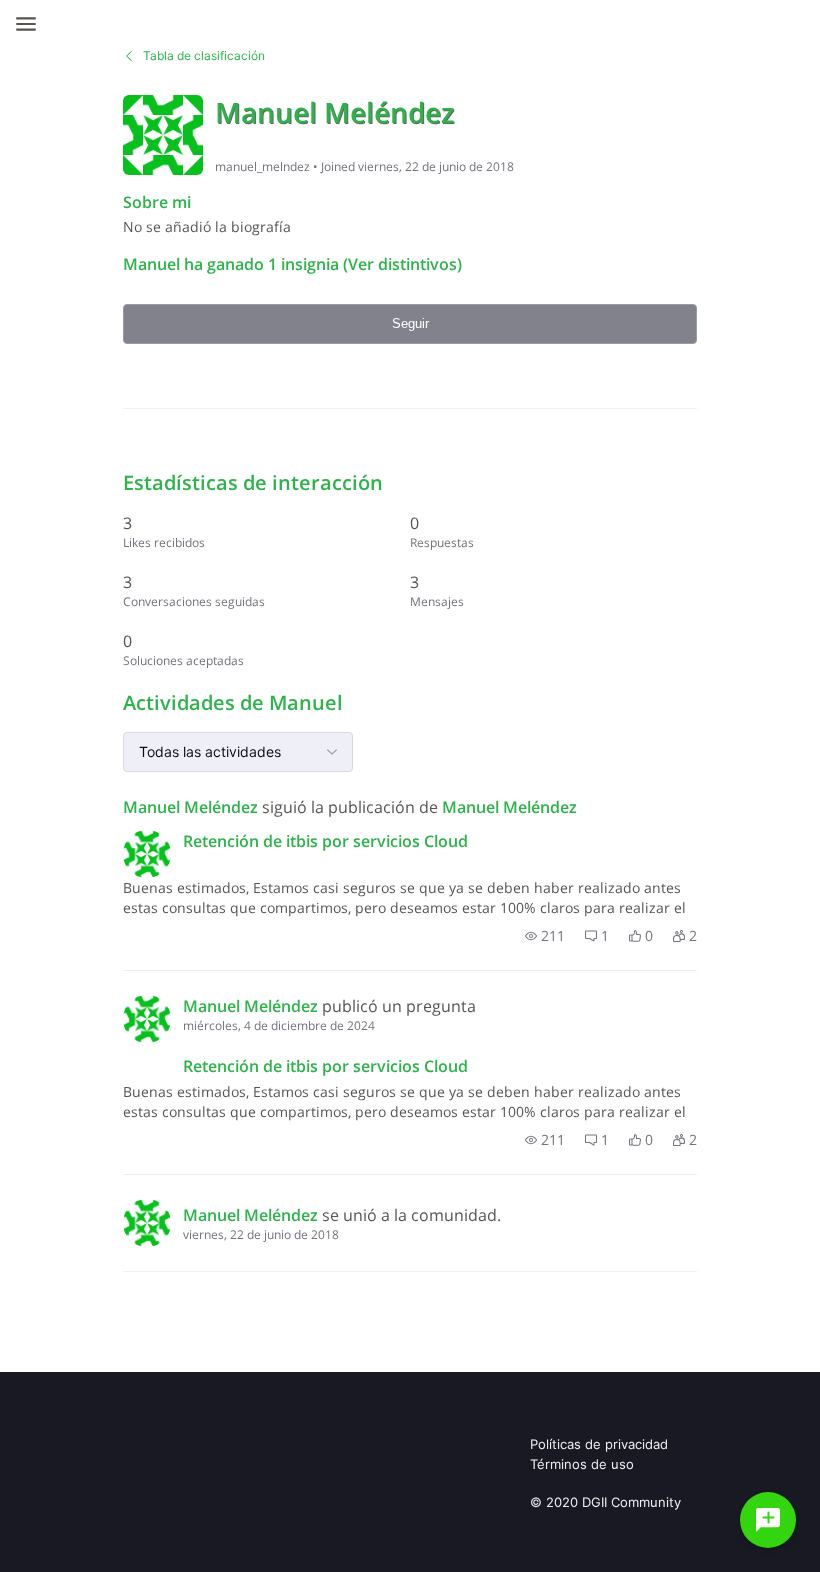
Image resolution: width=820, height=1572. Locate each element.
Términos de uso (582, 1464)
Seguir (410, 323)
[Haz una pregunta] (768, 1520)
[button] (545, 936)
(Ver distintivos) (400, 264)
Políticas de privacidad (599, 1444)
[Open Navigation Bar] (32, 24)
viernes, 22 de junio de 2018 (261, 1234)
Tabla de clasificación (204, 55)
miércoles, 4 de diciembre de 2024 (279, 1025)
